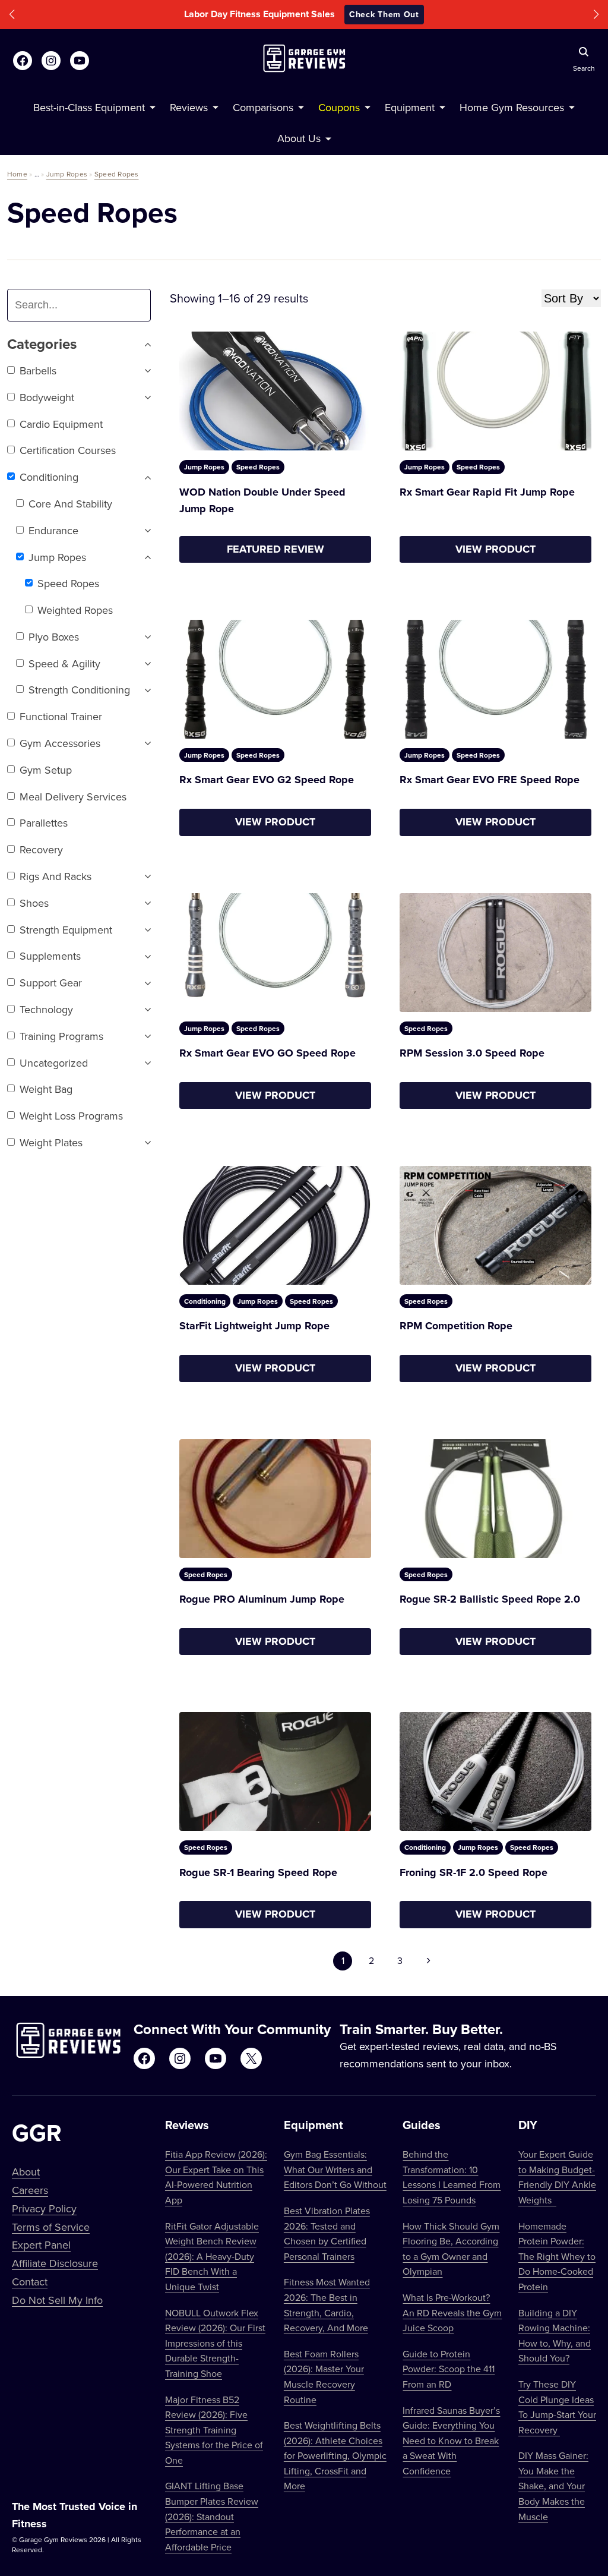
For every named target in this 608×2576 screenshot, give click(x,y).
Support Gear (51, 983)
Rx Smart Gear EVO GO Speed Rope (267, 1053)
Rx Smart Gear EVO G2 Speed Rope (267, 780)
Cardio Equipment (61, 424)
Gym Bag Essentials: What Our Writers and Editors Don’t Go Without (335, 2169)
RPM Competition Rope (456, 1326)
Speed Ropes (117, 174)
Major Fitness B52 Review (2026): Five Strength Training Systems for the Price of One (214, 2430)
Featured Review (275, 549)
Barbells (38, 371)
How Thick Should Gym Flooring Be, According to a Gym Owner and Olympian (451, 2249)
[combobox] (84, 305)
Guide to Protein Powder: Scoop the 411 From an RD (449, 2369)
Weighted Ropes (75, 610)
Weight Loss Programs (71, 1116)
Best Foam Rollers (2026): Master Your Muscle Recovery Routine (324, 2377)
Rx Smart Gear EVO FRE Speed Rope (490, 780)
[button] (12, 15)
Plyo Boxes (54, 637)
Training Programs (61, 1036)
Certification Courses (68, 450)
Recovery (41, 849)
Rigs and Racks (56, 876)
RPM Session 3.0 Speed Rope (472, 1053)
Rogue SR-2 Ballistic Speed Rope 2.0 (490, 1599)
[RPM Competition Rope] (495, 1225)
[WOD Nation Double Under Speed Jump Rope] (275, 391)
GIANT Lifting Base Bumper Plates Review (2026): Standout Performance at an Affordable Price (212, 2516)
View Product (495, 549)
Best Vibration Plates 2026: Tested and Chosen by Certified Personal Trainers (327, 2233)
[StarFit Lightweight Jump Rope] (275, 1225)
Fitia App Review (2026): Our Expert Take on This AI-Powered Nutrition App (216, 2177)
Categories (42, 344)
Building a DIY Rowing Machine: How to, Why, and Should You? (555, 2336)
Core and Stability (70, 504)
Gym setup (46, 770)
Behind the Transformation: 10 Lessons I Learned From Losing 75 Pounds (452, 2177)
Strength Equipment (66, 930)
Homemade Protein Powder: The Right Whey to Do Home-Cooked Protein (557, 2256)
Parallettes (44, 823)
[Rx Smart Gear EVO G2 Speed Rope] (275, 679)
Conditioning (49, 477)
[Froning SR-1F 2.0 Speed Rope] (495, 1771)
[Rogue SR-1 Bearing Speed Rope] (275, 1771)
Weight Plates (51, 1142)
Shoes (34, 903)
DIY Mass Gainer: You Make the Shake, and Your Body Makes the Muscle (553, 2486)
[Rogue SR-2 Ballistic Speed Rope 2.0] (495, 1499)
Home (17, 174)
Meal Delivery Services (73, 797)
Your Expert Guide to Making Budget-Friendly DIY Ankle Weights (557, 2177)
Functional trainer (61, 716)
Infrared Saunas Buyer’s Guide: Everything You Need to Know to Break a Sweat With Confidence (451, 2441)
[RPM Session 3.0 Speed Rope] (495, 953)
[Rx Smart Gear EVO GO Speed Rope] (275, 953)
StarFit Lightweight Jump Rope (254, 1326)
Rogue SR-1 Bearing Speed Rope (258, 1872)
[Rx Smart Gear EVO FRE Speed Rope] (495, 679)
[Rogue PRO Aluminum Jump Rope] (275, 1499)
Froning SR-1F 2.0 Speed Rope (474, 1872)
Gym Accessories (60, 743)
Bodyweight (47, 397)
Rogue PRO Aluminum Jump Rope (262, 1599)
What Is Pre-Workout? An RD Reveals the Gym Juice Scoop (452, 2312)
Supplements (50, 956)
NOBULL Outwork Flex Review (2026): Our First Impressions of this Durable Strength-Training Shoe (215, 2343)
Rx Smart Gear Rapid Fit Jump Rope (487, 492)
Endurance (53, 530)
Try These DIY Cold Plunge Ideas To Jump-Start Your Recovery (557, 2407)
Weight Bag (46, 1089)
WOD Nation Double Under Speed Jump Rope (262, 501)
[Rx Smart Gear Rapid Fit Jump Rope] (495, 391)
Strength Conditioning (79, 690)
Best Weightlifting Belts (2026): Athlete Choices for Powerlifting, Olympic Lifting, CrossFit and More (335, 2455)
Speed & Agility (64, 663)
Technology (46, 1009)
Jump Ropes (67, 174)
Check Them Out (384, 14)
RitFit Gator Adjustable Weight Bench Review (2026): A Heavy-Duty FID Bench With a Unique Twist (212, 2256)
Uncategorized (54, 1063)
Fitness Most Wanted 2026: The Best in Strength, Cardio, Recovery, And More (327, 2305)
